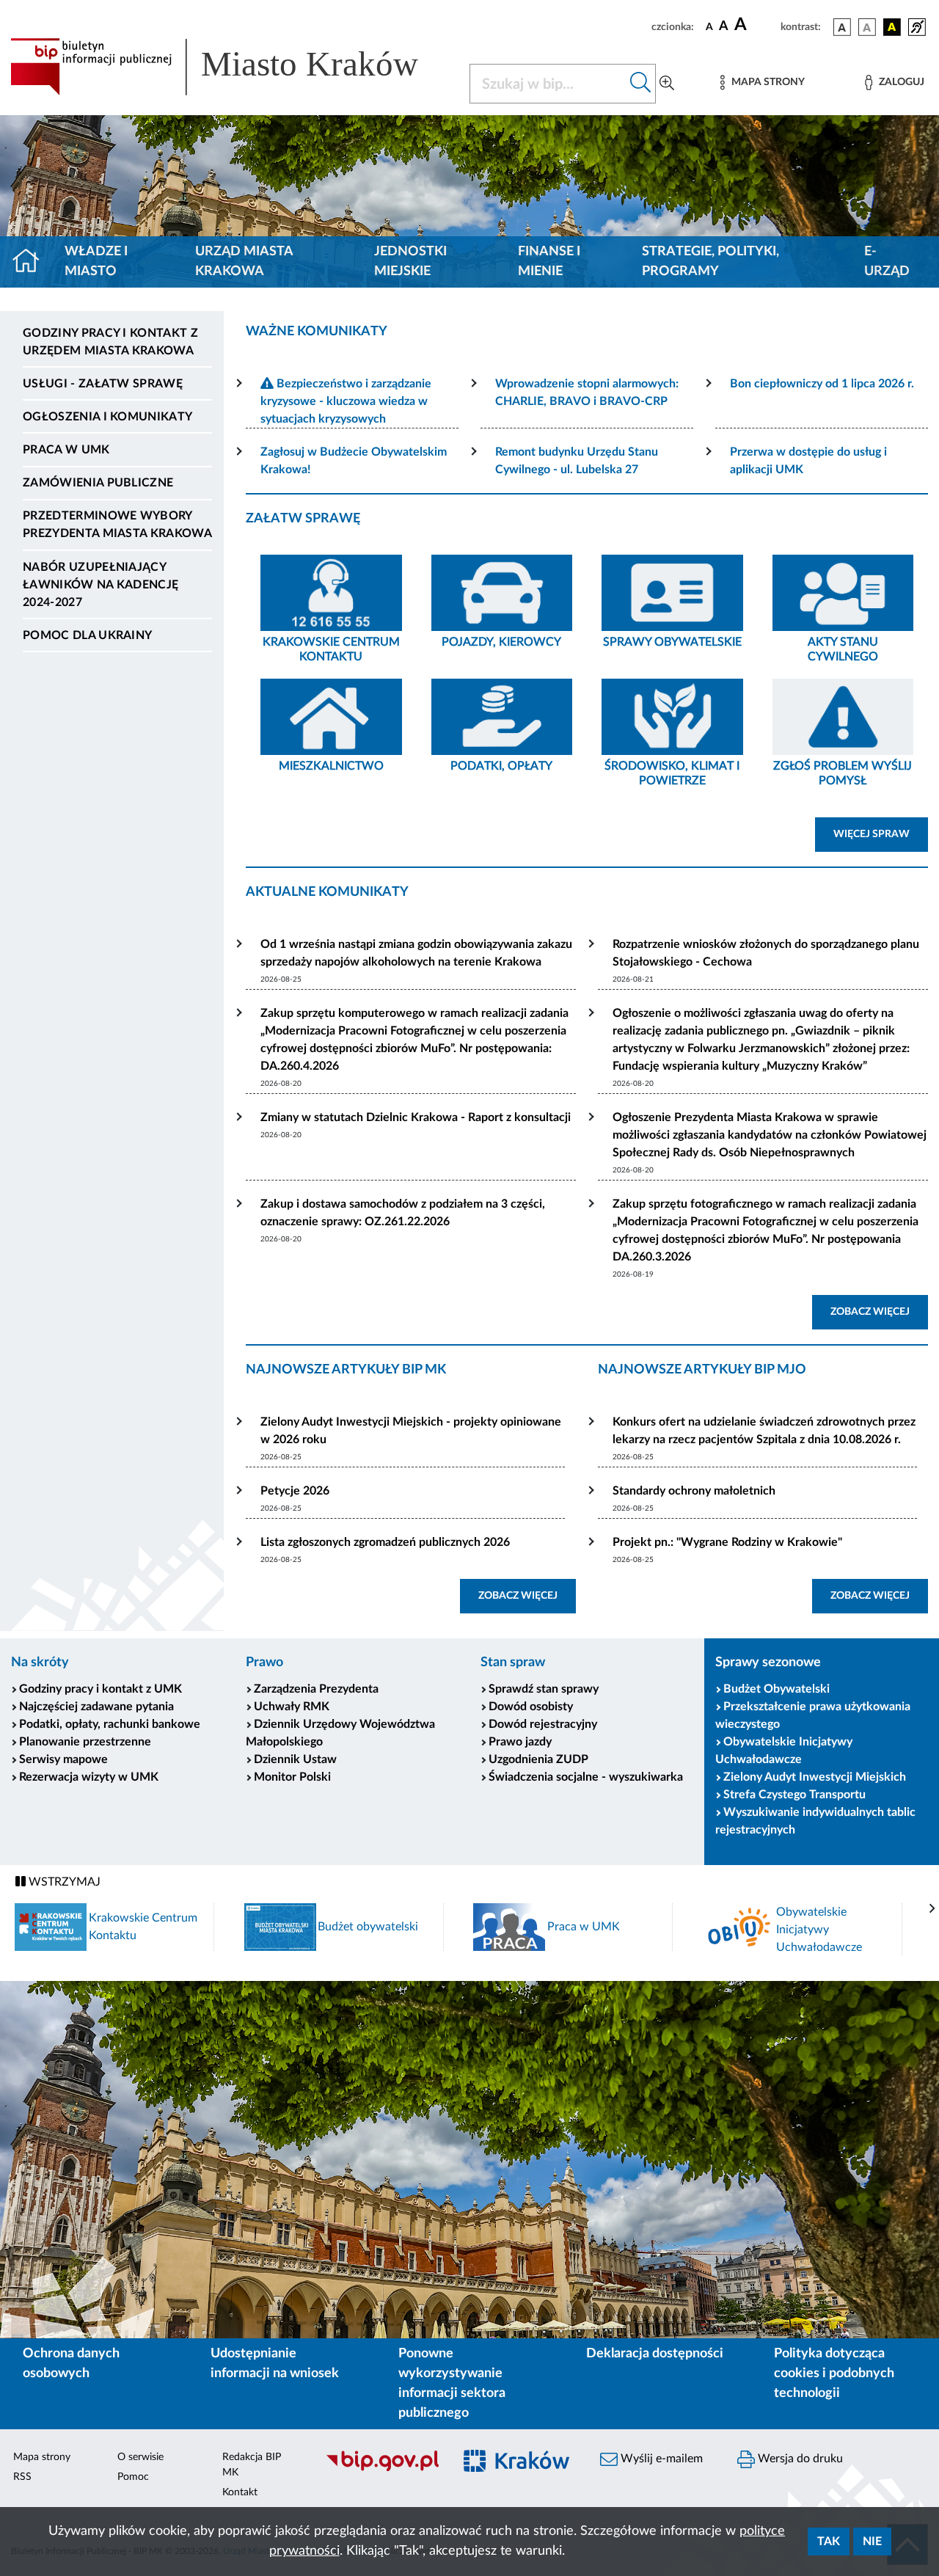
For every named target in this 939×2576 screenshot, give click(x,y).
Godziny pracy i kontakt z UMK (101, 1689)
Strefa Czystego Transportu (794, 1795)
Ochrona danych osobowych (71, 2364)
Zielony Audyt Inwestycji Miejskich (815, 1777)
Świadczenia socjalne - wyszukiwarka (586, 1777)
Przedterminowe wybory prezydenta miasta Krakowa (117, 525)
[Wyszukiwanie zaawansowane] (667, 84)
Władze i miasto (96, 262)
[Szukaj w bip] (641, 84)
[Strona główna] (32, 262)
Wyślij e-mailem (660, 2459)
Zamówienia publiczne (98, 483)
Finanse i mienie (549, 262)
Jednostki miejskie (410, 262)
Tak (829, 2542)
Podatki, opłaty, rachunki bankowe (110, 1724)
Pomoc (133, 2477)
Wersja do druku (799, 2459)
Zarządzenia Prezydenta (316, 1689)
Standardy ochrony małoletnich (694, 1491)
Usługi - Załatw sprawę (103, 384)
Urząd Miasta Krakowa (244, 262)
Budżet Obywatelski (777, 1689)
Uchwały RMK (292, 1707)
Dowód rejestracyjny (543, 1724)
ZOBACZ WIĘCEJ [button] (879, 1311)
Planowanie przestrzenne (85, 1742)
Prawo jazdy (520, 1742)
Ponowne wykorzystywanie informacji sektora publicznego (452, 2383)
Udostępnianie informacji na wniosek (275, 2364)
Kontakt (240, 2492)
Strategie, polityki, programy (710, 262)
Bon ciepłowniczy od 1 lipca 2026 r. (822, 384)
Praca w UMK (66, 450)
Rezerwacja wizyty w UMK (89, 1777)
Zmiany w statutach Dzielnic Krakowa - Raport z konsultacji (416, 1117)
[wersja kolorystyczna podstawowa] (842, 27)
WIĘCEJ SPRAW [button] (881, 834)
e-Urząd (887, 262)
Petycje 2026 (295, 1491)
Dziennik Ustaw (295, 1759)
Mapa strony (42, 2457)
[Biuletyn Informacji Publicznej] (382, 2470)
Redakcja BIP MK (252, 2465)
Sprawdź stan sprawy (544, 1689)
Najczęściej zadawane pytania (96, 1707)
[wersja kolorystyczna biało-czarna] (867, 27)
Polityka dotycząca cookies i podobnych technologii (834, 2374)
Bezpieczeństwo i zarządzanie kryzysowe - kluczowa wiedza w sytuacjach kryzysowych (346, 401)
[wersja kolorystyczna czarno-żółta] (892, 27)
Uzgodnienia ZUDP (538, 1759)
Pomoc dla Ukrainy (87, 635)
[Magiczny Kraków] (518, 2470)
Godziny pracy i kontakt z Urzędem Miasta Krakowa (110, 342)
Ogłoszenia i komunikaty (107, 417)
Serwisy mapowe (63, 1759)
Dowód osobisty (531, 1707)
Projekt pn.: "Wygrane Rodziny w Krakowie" (727, 1542)
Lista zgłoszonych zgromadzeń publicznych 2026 (385, 1542)
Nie (872, 2542)
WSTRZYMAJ (63, 1882)
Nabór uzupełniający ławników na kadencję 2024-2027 (101, 585)
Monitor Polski (292, 1777)
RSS (22, 2477)
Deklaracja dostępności (655, 2354)
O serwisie (140, 2457)
